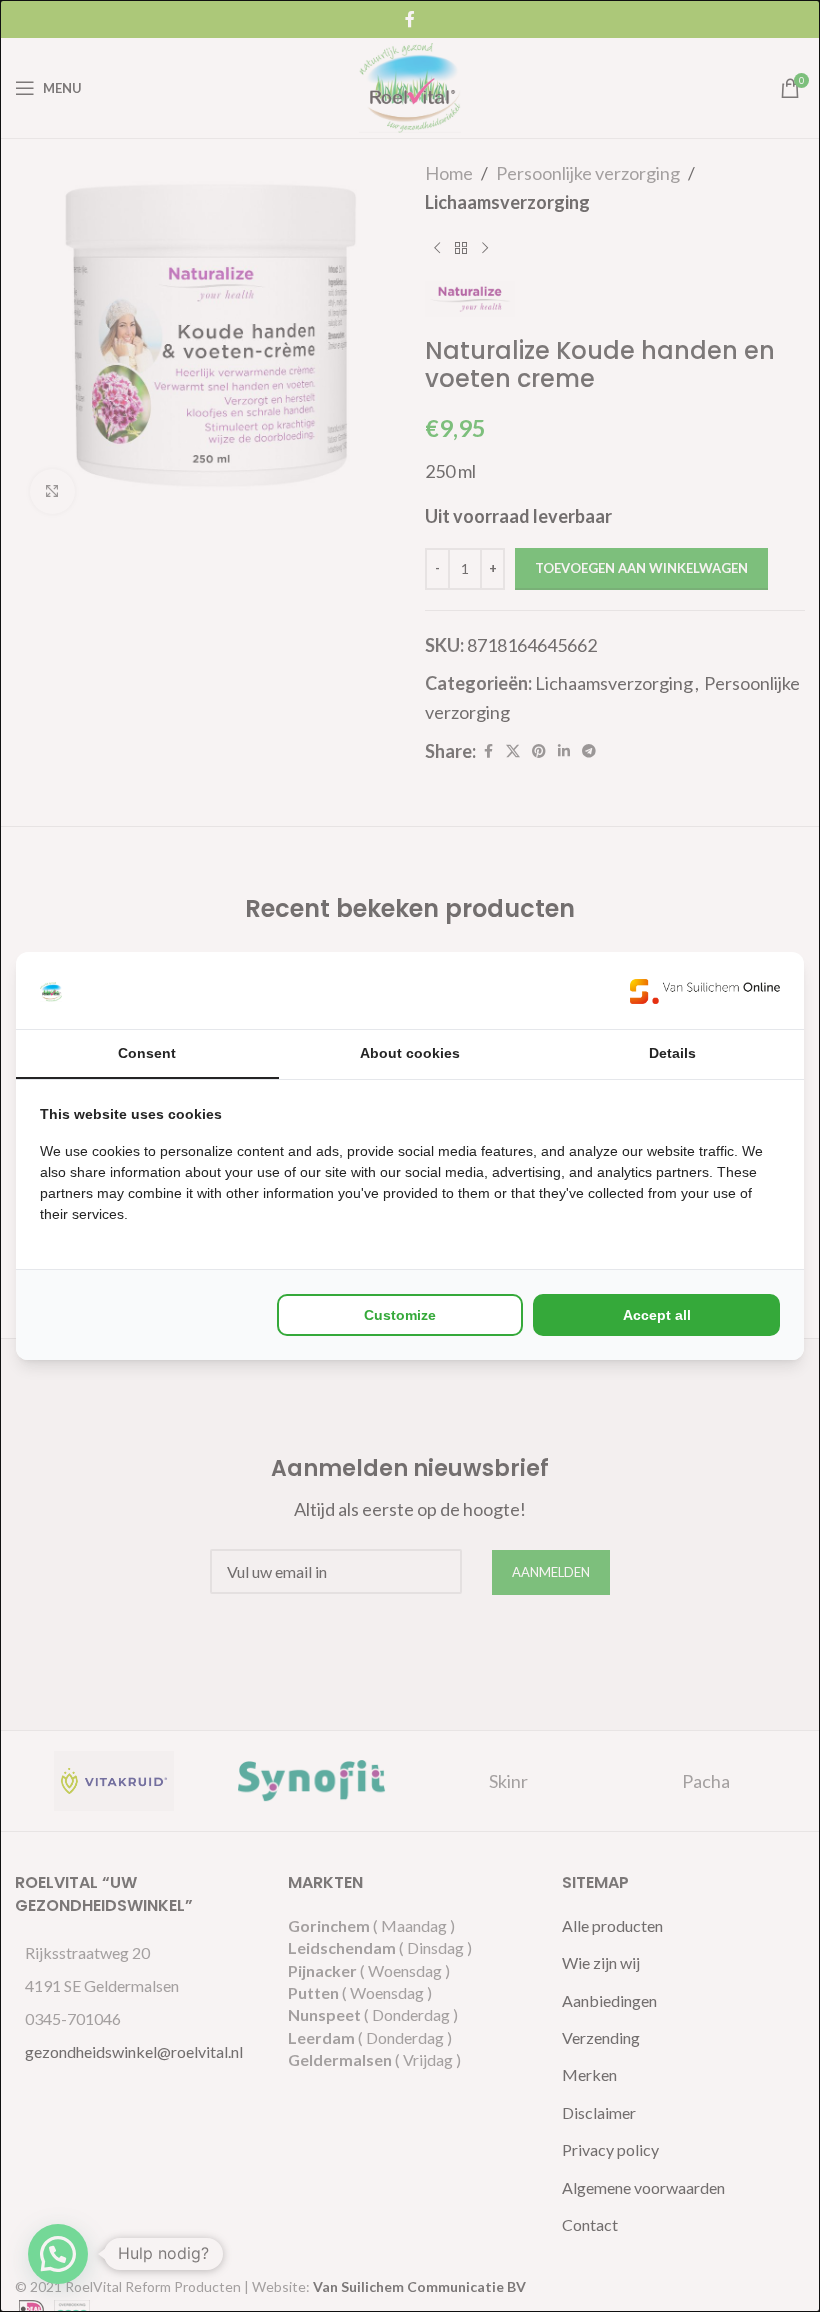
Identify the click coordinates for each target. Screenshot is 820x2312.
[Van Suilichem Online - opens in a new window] (705, 990)
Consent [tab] (147, 1053)
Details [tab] (672, 1053)
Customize (400, 1315)
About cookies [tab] (410, 1053)
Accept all (657, 1315)
